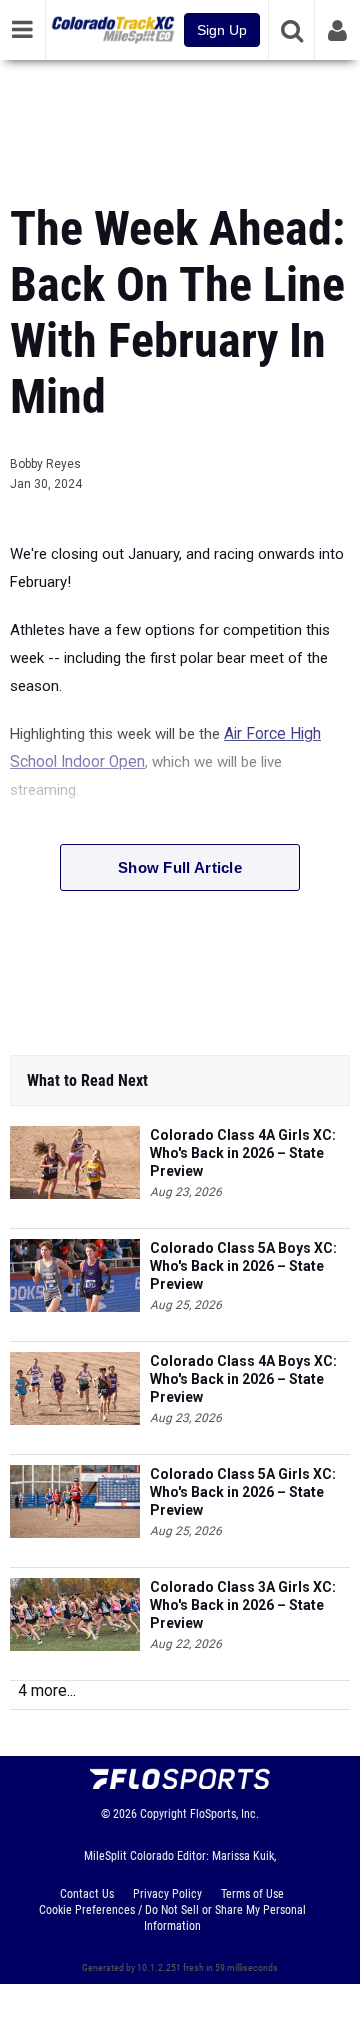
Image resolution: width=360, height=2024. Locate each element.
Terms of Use (252, 1894)
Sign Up (222, 30)
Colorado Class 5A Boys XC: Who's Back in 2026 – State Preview (243, 1266)
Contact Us (87, 1894)
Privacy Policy (167, 1894)
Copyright (163, 1814)
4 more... (47, 1690)
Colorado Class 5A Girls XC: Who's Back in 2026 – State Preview (243, 1492)
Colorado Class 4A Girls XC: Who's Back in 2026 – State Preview (243, 1153)
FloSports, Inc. (224, 1814)
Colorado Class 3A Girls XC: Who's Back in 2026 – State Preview (243, 1605)
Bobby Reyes (45, 464)
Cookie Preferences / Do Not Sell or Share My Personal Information (172, 1918)
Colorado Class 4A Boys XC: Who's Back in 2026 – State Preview (243, 1379)
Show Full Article (180, 867)
